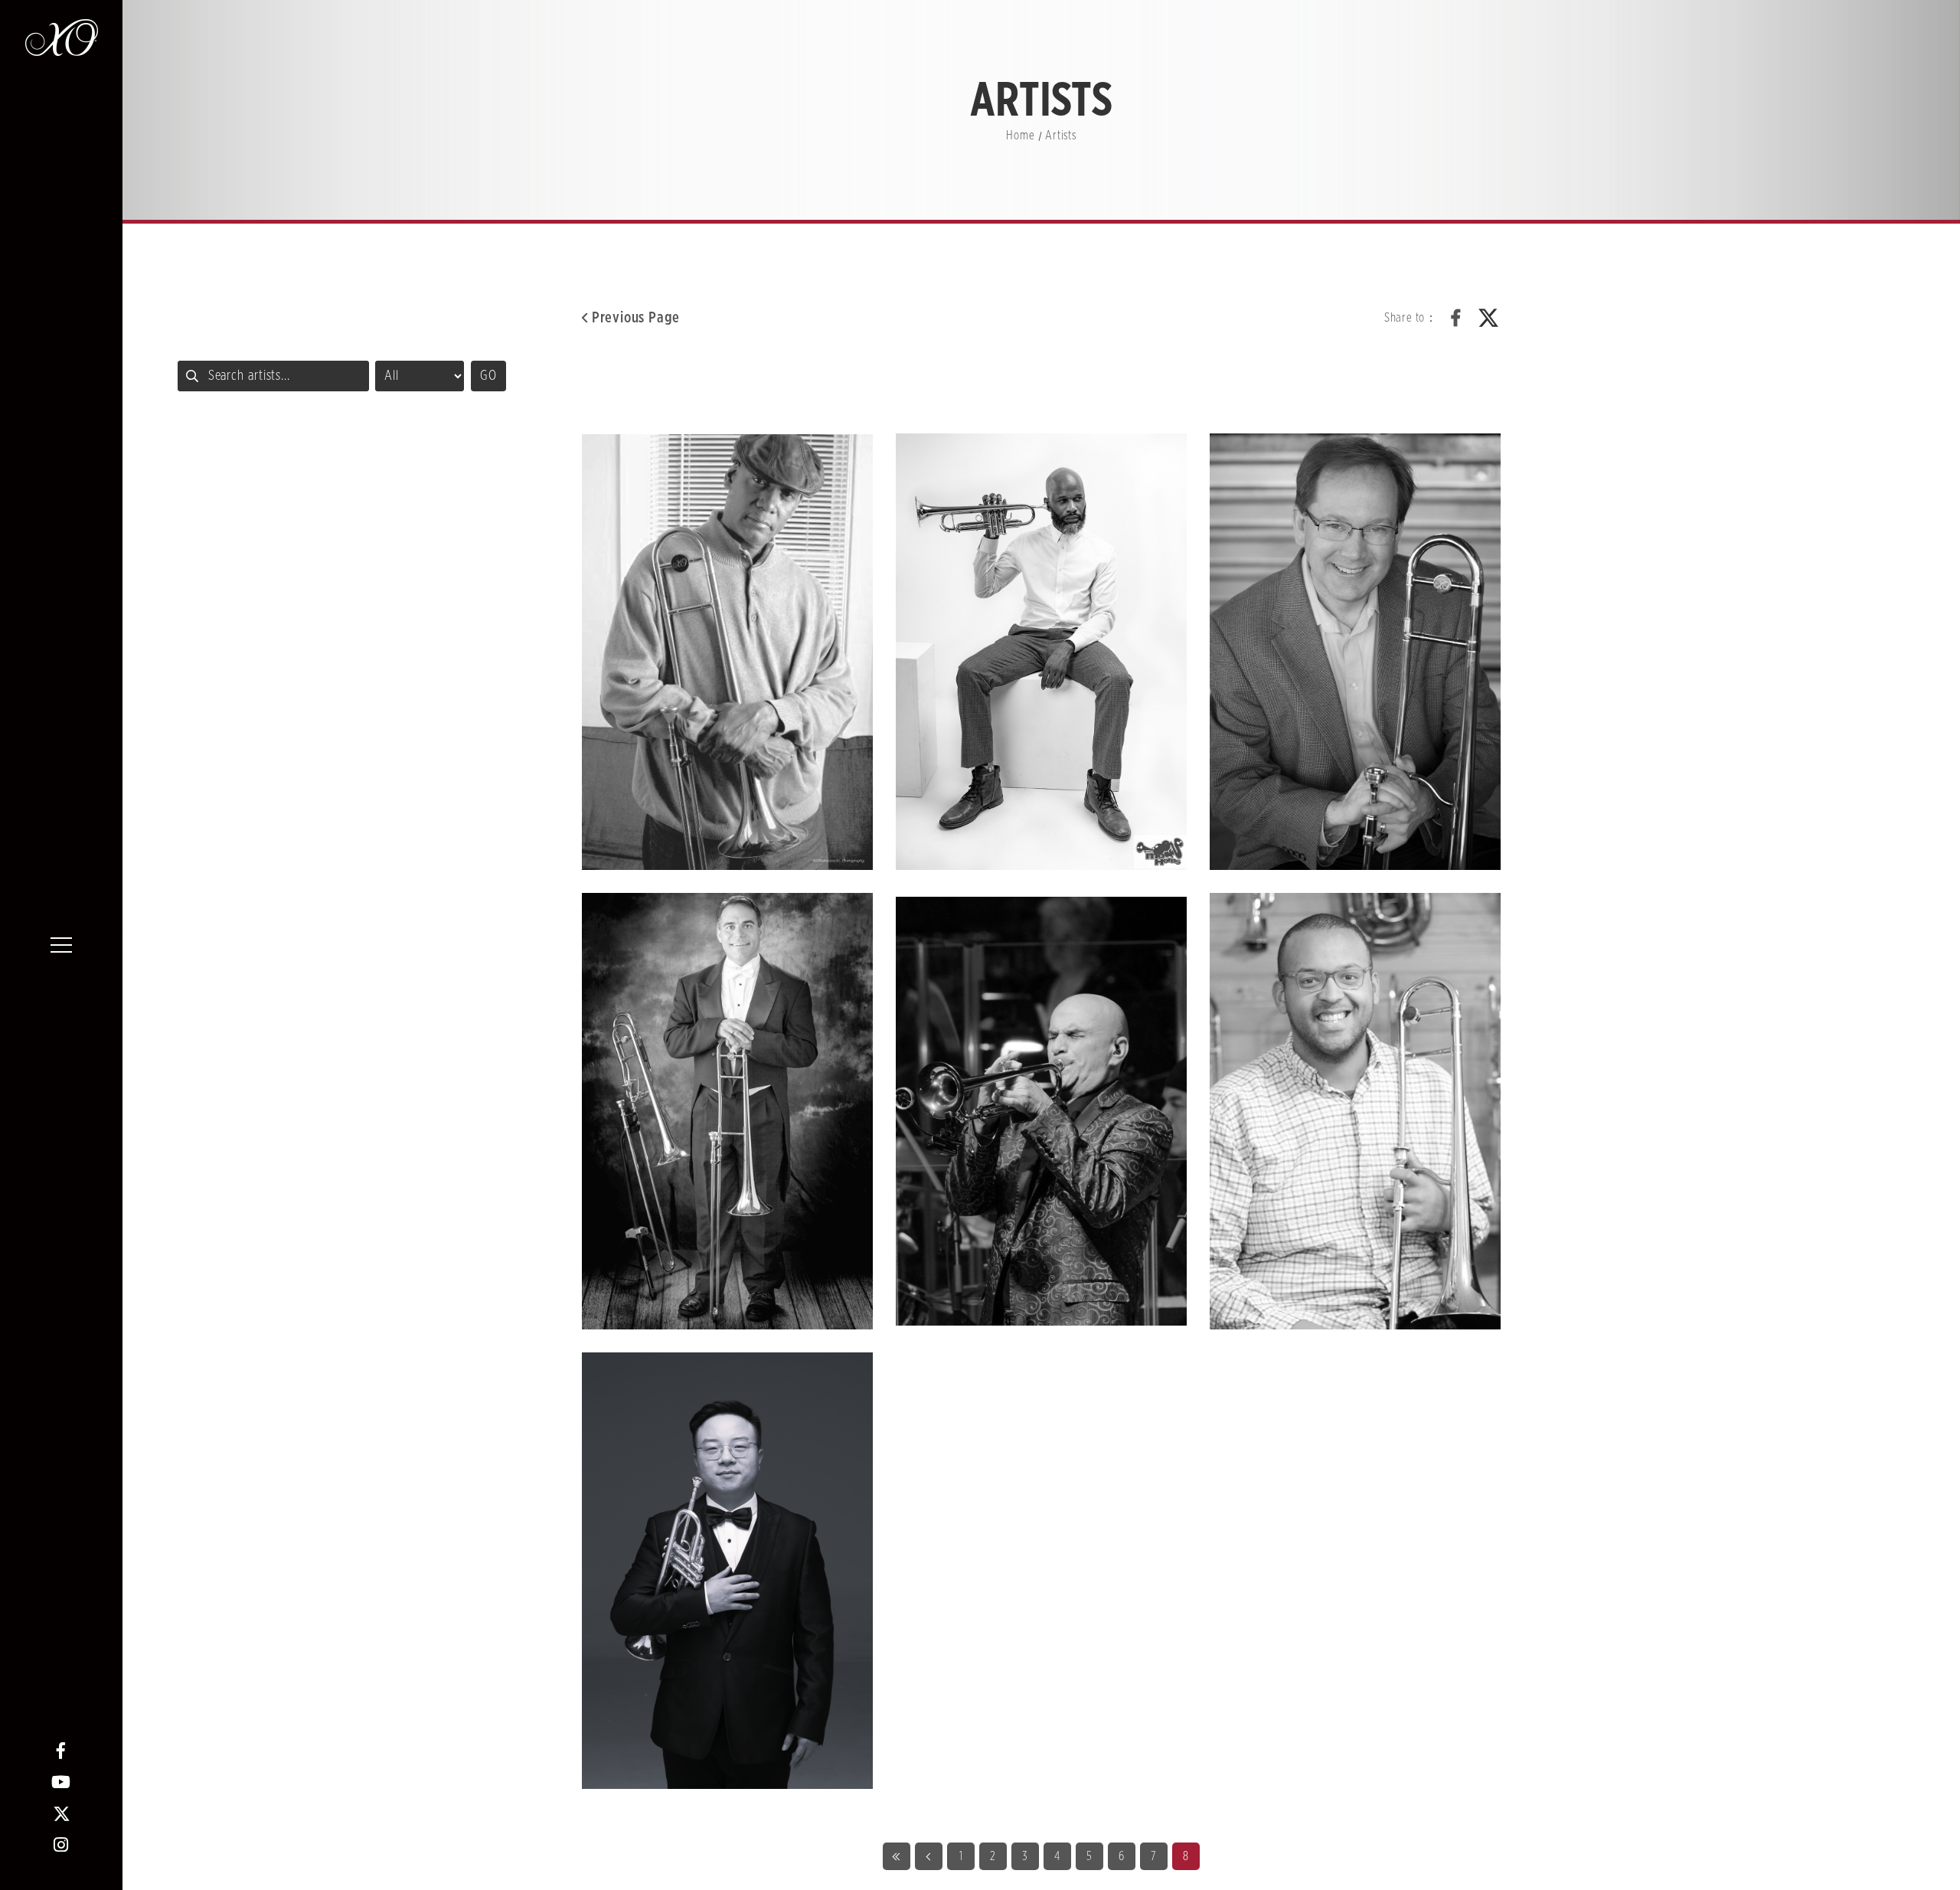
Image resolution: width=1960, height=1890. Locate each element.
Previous (929, 1856)
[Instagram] (62, 1845)
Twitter (1488, 318)
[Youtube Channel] (62, 1782)
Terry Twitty (727, 652)
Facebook (1456, 318)
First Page (897, 1856)
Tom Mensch (727, 1111)
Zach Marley (1355, 1111)
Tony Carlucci (1041, 1111)
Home (1020, 136)
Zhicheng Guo (727, 1571)
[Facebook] (62, 1751)
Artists (1061, 136)
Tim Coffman (1355, 652)
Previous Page (636, 318)
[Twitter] (62, 1814)
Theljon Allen (1041, 652)
